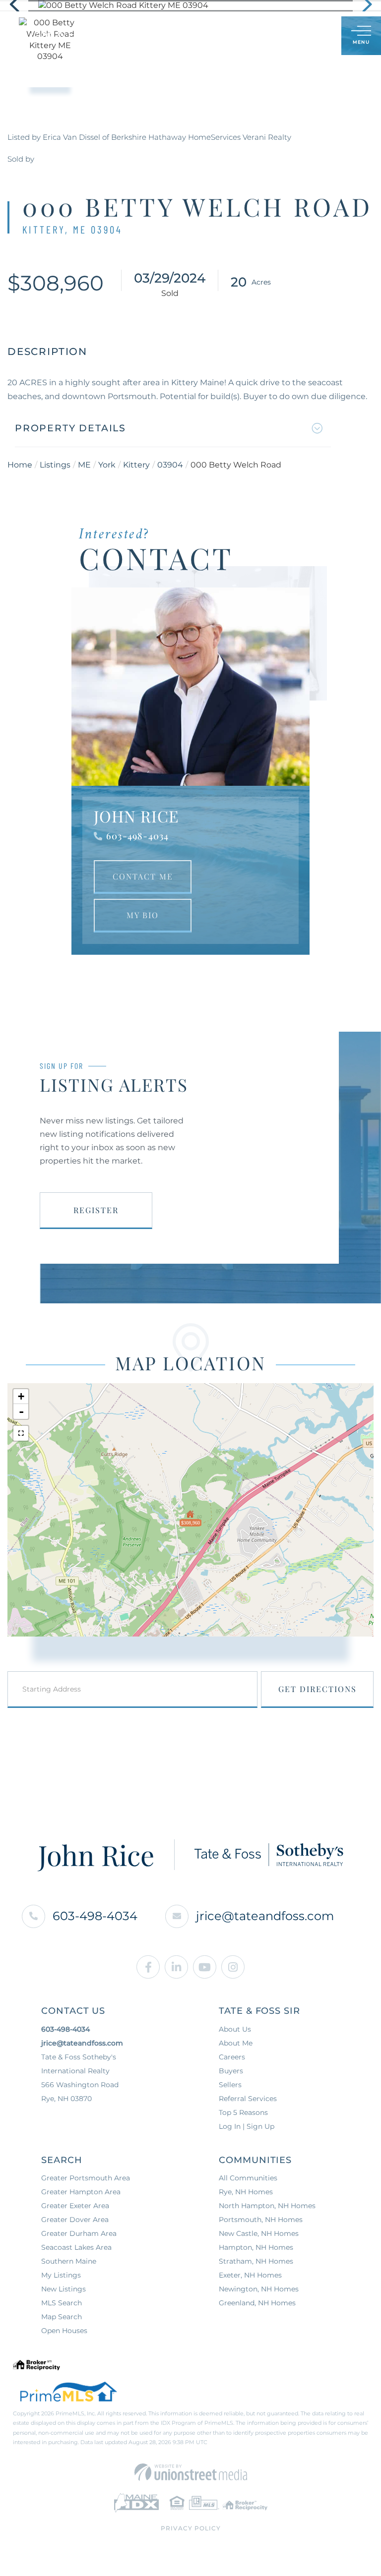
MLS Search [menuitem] (62, 2303)
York (107, 465)
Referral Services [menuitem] (248, 2099)
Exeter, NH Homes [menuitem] (250, 2275)
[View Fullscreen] (21, 1433)
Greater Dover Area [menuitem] (75, 2220)
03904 (170, 465)
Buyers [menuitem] (231, 2071)
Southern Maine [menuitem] (69, 2261)
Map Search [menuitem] (62, 2317)
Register (96, 1210)
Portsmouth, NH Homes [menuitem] (261, 2220)
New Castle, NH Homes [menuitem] (259, 2233)
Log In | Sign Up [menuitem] (247, 2126)
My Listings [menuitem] (61, 2275)
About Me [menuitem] (236, 2043)
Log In (286, 36)
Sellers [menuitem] (230, 2085)
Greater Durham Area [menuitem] (79, 2233)
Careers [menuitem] (232, 2057)
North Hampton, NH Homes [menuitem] (267, 2206)
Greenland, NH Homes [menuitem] (257, 2303)
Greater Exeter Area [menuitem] (75, 2206)
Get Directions (317, 1689)
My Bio (143, 915)
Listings (55, 465)
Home (20, 465)
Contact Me (143, 876)
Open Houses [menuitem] (64, 2331)
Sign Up (312, 36)
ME (84, 465)
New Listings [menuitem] (63, 2289)
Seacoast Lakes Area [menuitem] (76, 2247)
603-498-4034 (137, 836)
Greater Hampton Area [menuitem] (81, 2192)
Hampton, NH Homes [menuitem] (256, 2247)
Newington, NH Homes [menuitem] (259, 2289)
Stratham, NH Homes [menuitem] (256, 2261)
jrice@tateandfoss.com (265, 1916)
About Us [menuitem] (235, 2029)
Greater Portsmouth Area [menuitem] (86, 2178)
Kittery (136, 465)
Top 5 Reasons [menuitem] (243, 2112)
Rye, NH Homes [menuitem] (246, 2192)
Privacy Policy (191, 2528)
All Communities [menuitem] (248, 2178)
